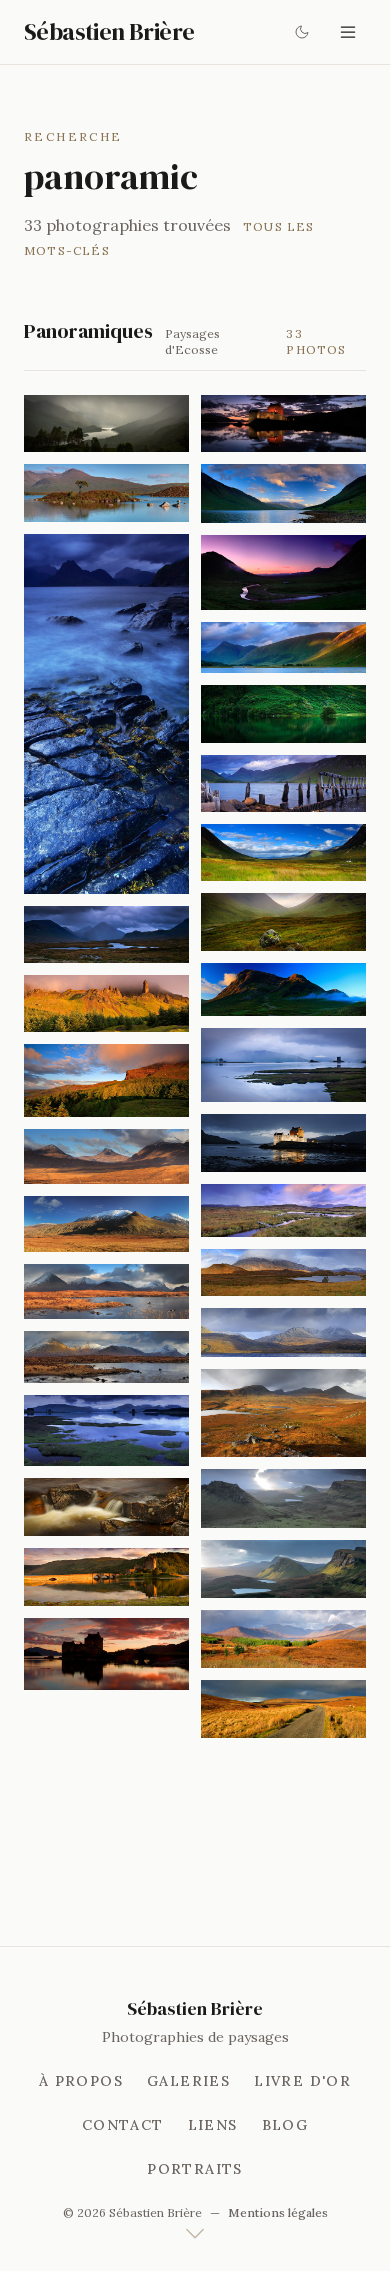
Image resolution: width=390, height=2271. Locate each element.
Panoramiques (88, 331)
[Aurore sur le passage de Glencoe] (283, 572)
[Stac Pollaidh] (106, 1156)
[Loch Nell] (283, 713)
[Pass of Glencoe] (283, 921)
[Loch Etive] (283, 493)
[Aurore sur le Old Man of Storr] (106, 1003)
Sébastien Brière (109, 32)
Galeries (188, 2081)
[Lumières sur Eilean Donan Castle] (283, 423)
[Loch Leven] (106, 423)
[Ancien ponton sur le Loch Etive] (283, 783)
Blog (285, 2125)
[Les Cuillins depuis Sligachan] (106, 934)
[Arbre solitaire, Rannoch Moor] (106, 492)
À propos (81, 2081)
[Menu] (348, 32)
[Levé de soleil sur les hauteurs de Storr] (106, 1080)
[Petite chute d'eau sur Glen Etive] (106, 1506)
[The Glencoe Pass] (283, 852)
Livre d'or (302, 2081)
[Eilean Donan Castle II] (106, 1654)
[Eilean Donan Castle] (106, 1577)
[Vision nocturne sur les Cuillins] (106, 714)
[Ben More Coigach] (283, 1413)
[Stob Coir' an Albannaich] (283, 648)
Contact (123, 2125)
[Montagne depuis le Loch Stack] (283, 1332)
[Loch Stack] (283, 1272)
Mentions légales (278, 2212)
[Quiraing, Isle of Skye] (283, 1498)
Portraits (195, 2169)
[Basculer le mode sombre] (302, 32)
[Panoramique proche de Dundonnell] (283, 1210)
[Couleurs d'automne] (283, 1639)
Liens (213, 2125)
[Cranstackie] (106, 1224)
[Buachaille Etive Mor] (283, 990)
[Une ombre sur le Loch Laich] (106, 1430)
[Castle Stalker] (283, 1064)
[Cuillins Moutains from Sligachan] (106, 1291)
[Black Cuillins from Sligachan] (106, 1357)
